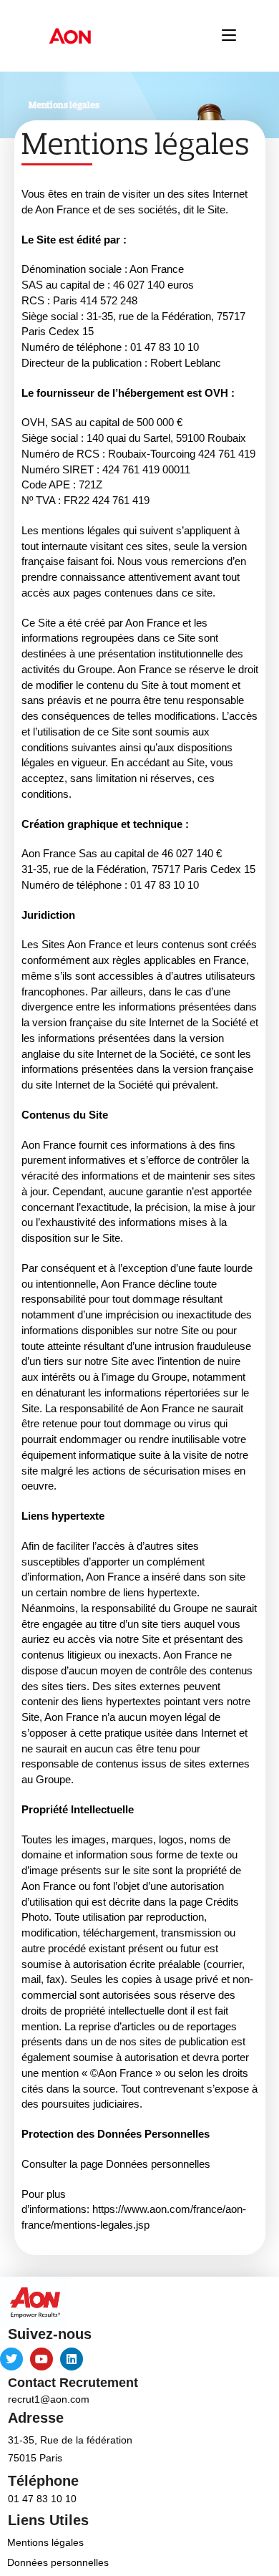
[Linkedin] (72, 2359)
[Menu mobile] (229, 35)
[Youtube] (41, 2359)
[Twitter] (11, 2359)
